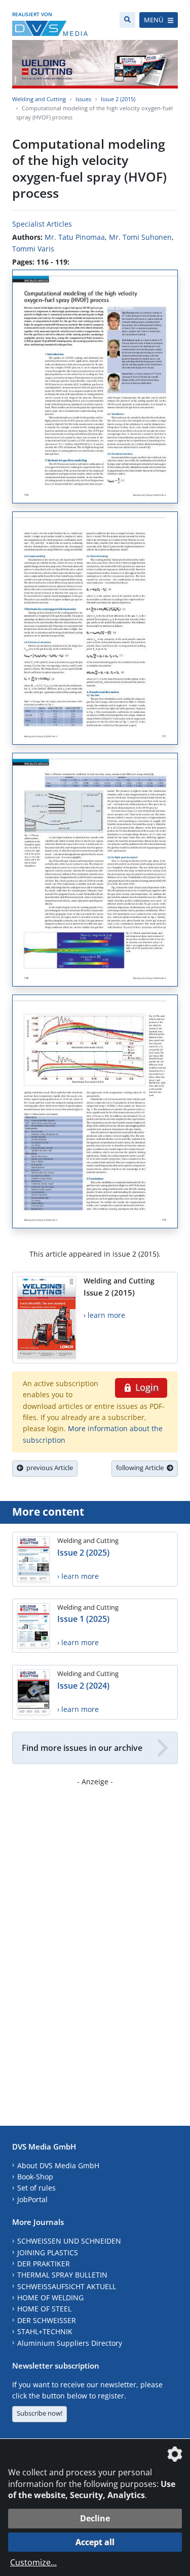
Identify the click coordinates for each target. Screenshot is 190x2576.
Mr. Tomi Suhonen (140, 237)
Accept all (95, 2542)
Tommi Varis (33, 249)
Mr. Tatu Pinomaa (75, 237)
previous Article (48, 1468)
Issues (83, 99)
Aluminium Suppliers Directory (70, 2343)
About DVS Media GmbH (58, 2165)
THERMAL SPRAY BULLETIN (62, 2275)
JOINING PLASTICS (48, 2252)
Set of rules (36, 2188)
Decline (95, 2518)
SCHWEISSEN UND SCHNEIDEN (69, 2241)
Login (146, 1387)
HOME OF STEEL (44, 2309)
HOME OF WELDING (50, 2298)
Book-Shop (35, 2177)
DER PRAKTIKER (44, 2264)
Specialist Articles (42, 224)
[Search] (127, 20)
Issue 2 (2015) (118, 99)
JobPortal (32, 2199)
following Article (141, 1468)
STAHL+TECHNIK (45, 2331)
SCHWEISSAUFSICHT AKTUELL (67, 2286)
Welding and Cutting (39, 99)
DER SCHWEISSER (47, 2320)
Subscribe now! (40, 2413)
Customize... (33, 2562)
